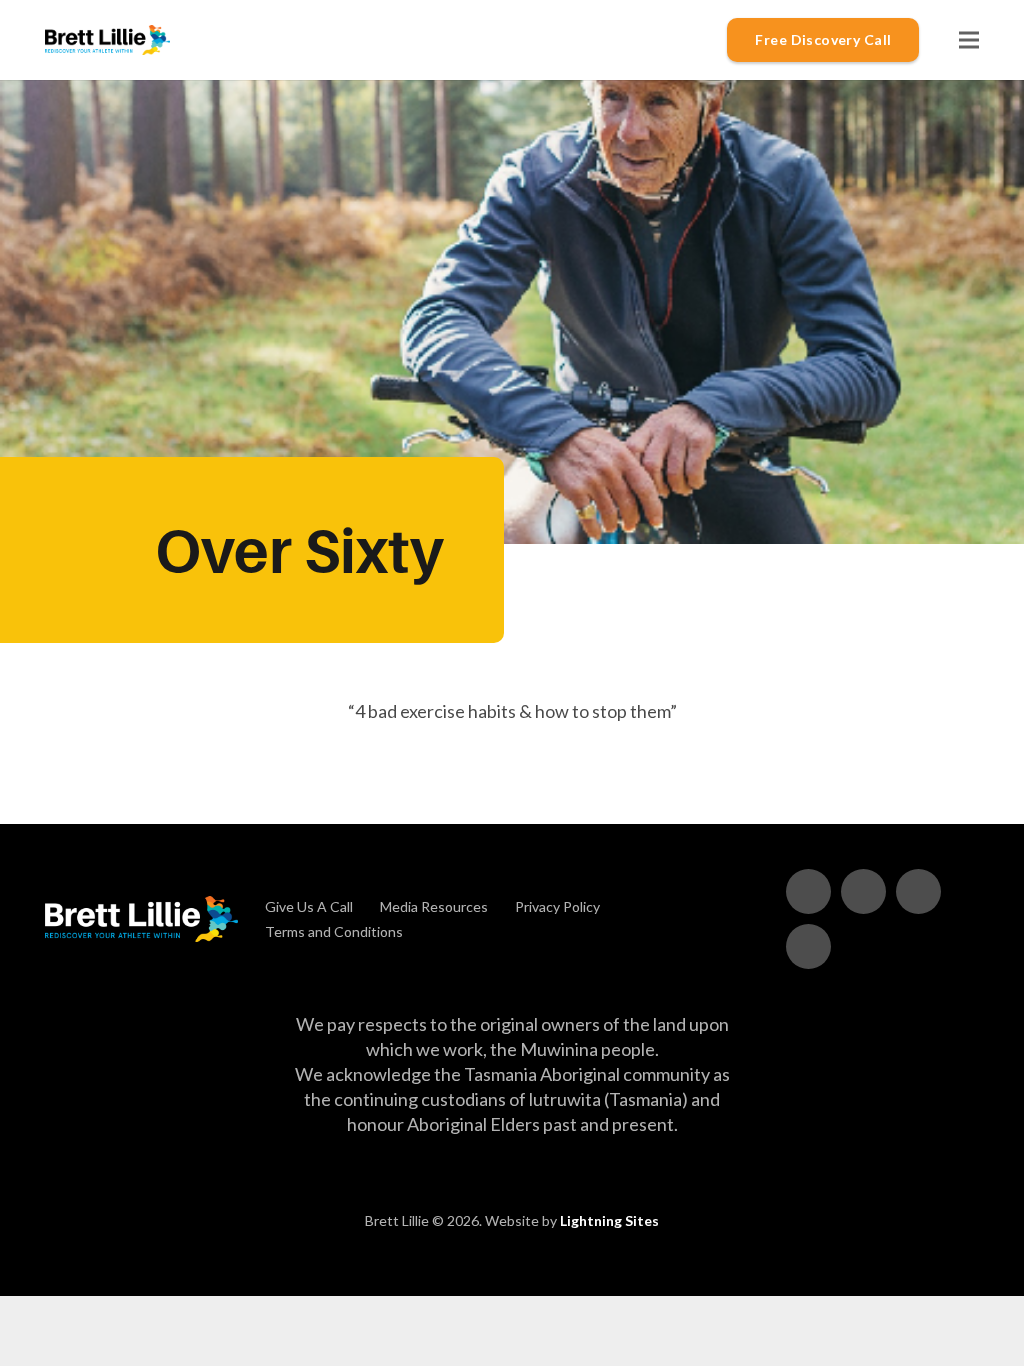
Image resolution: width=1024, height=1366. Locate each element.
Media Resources (434, 906)
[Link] (107, 40)
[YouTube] (863, 891)
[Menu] (969, 40)
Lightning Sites (609, 1220)
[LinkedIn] (918, 891)
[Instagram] (808, 946)
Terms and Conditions (334, 931)
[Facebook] (808, 891)
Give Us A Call (309, 906)
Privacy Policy (557, 906)
